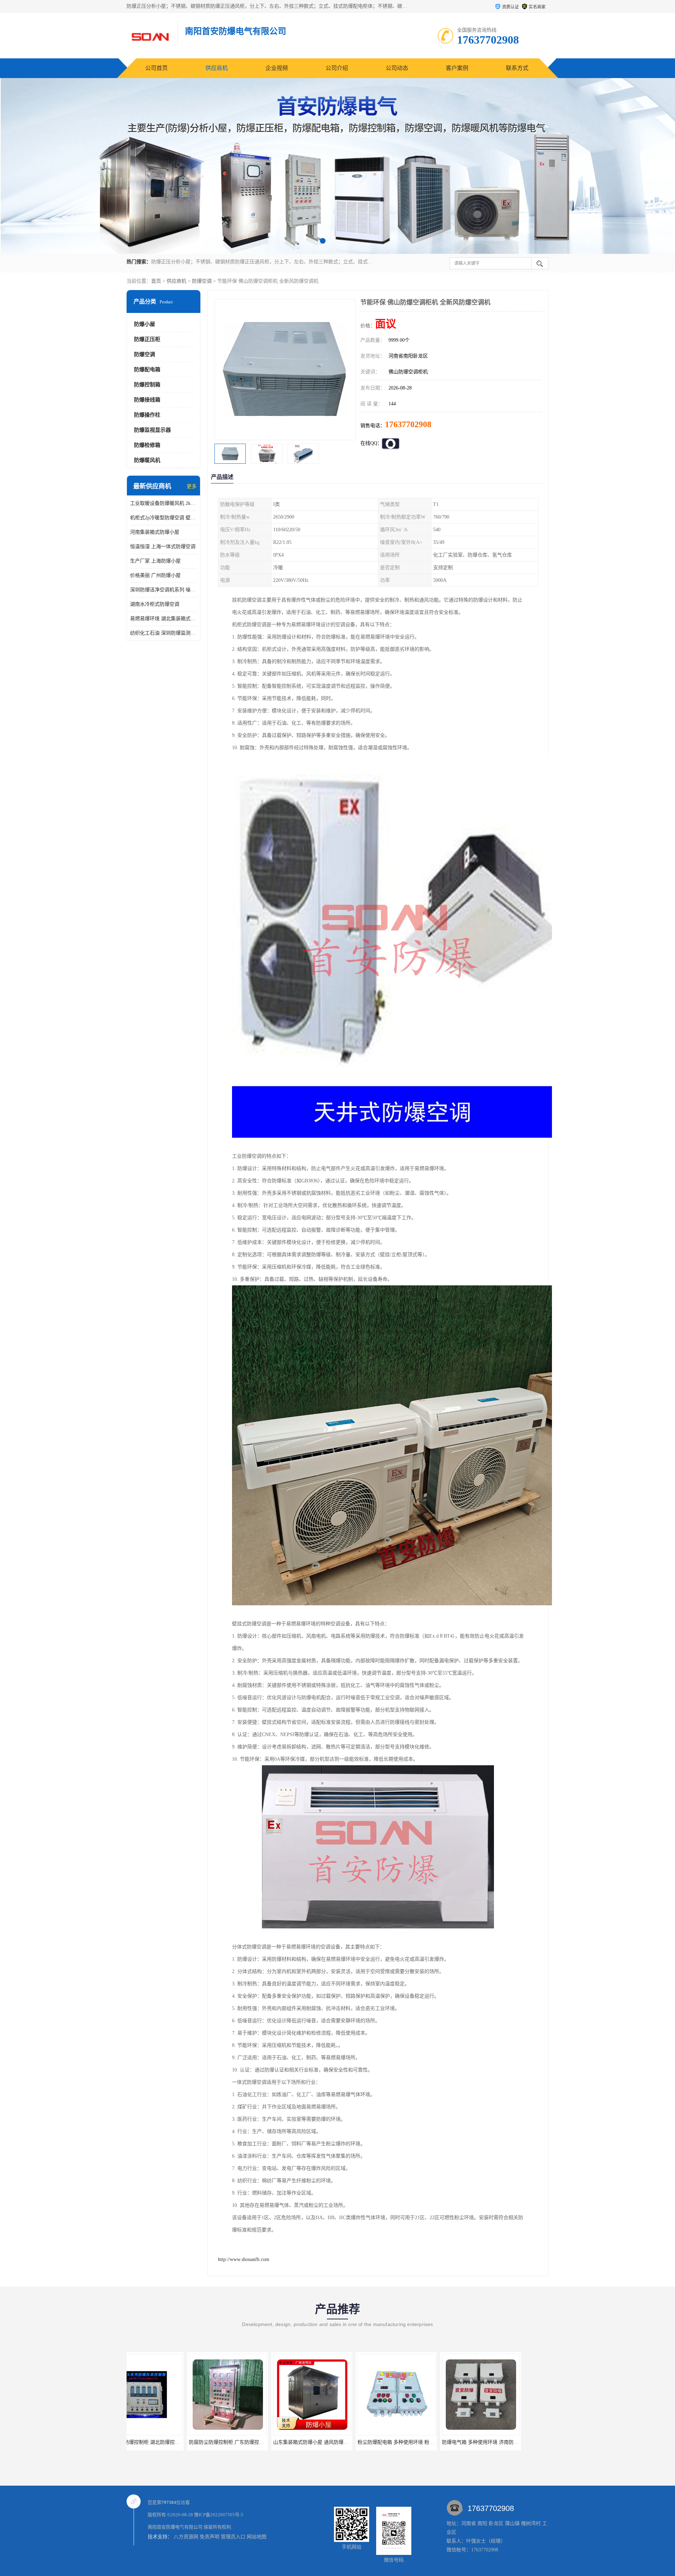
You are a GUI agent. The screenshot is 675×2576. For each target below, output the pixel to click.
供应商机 (217, 68)
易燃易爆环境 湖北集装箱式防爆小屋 (163, 619)
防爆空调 (202, 281)
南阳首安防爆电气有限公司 (175, 2527)
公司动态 (397, 68)
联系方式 (517, 68)
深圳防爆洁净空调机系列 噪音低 (163, 590)
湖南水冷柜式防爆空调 (155, 604)
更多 (192, 486)
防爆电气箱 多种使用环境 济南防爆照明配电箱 (348, 2442)
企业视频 (277, 68)
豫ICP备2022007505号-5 (219, 2515)
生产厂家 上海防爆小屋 (155, 561)
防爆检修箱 (147, 445)
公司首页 (156, 68)
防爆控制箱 (147, 385)
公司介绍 (337, 68)
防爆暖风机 (147, 460)
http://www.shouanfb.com (244, 2259)
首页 (156, 281)
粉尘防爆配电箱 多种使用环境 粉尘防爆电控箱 (263, 2442)
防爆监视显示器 (152, 430)
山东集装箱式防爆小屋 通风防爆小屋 (168, 2442)
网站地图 (257, 2537)
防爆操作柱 (147, 415)
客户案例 (457, 68)
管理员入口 (233, 2537)
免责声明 (210, 2537)
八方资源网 (186, 2537)
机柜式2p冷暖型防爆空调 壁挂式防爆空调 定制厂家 (163, 518)
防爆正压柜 (147, 339)
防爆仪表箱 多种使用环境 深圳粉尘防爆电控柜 (516, 2442)
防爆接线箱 (147, 400)
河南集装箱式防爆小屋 (155, 532)
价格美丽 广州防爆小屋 (155, 575)
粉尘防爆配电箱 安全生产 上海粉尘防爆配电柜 (432, 2442)
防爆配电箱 (147, 370)
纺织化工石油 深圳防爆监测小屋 (163, 633)
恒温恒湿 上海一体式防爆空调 (163, 547)
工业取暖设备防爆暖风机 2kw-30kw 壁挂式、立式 (163, 503)
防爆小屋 (144, 324)
